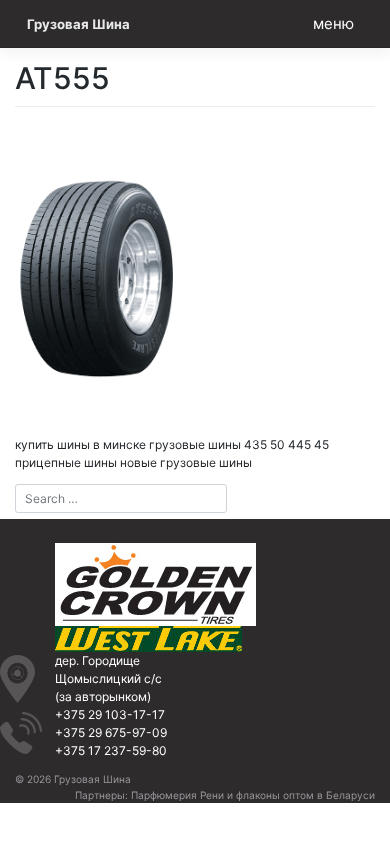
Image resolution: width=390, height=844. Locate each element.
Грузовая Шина (78, 24)
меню (333, 23)
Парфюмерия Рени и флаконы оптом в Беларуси (253, 795)
